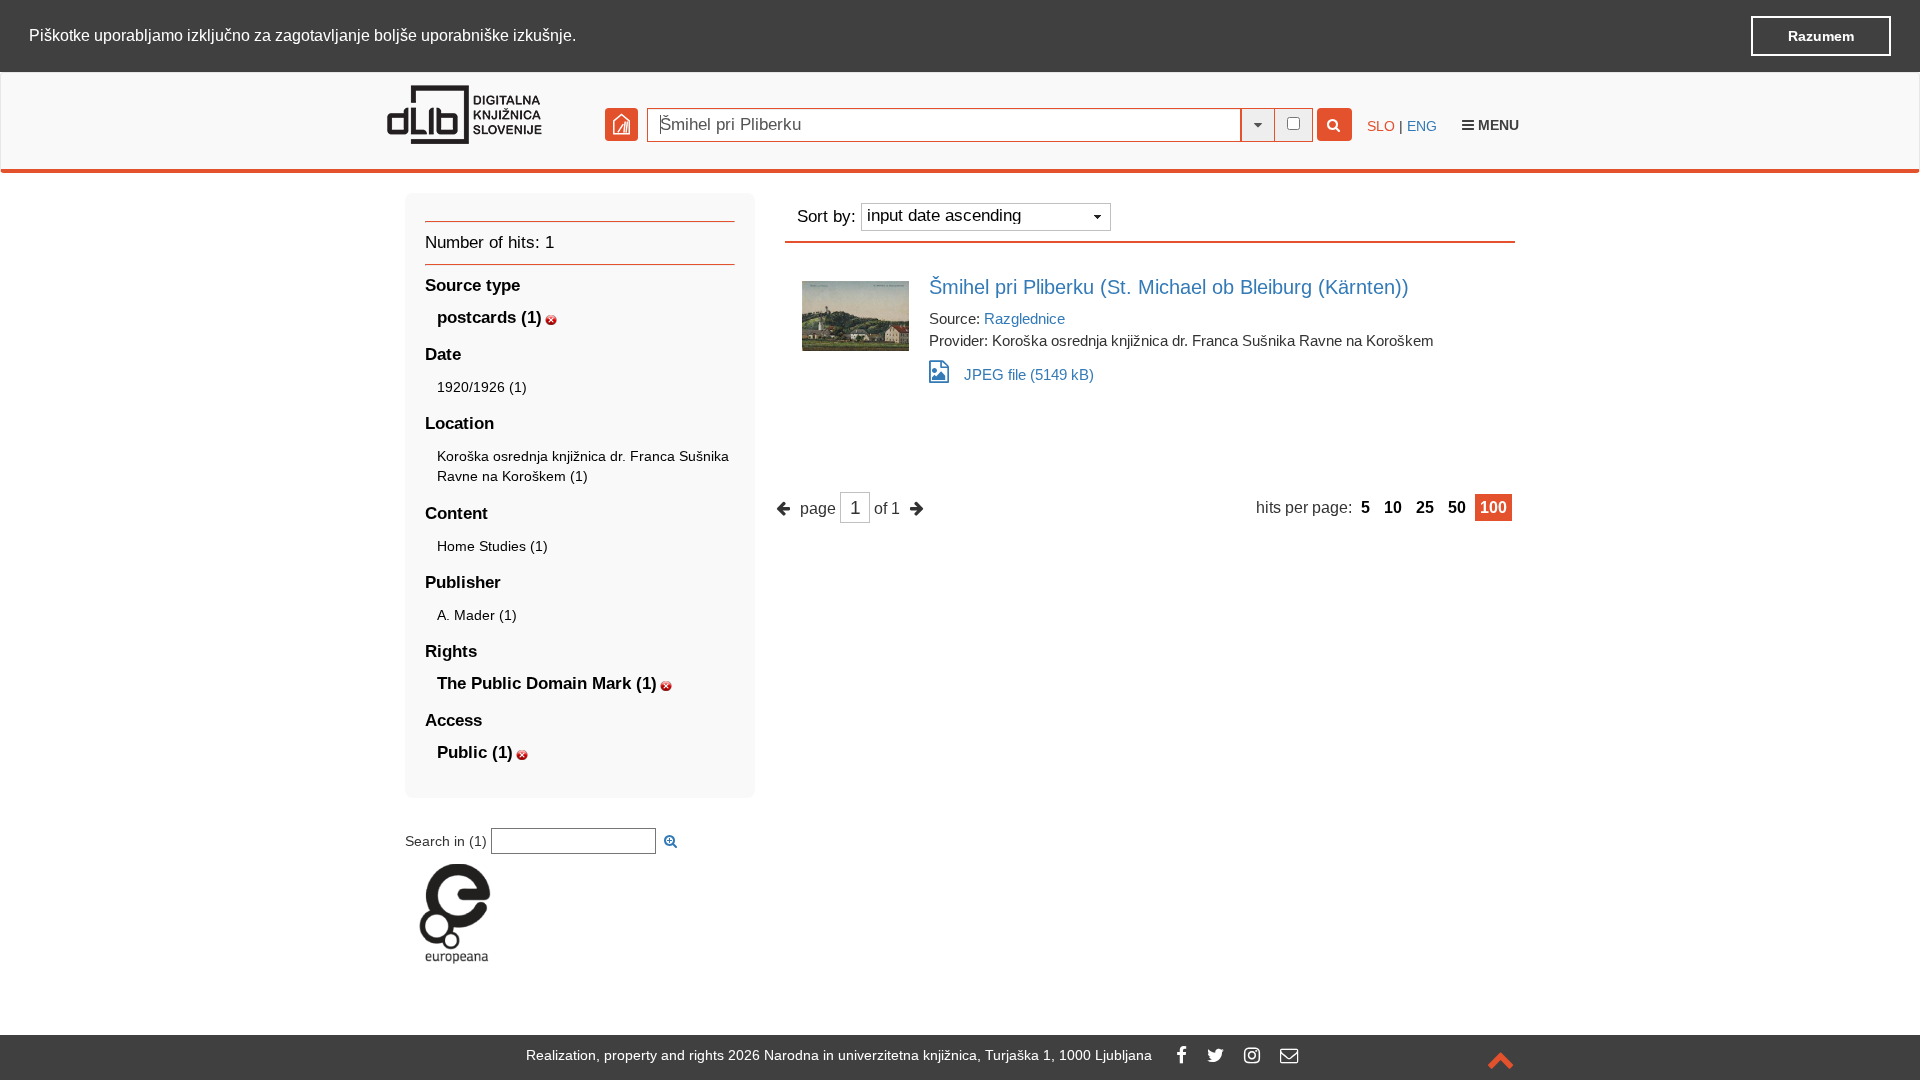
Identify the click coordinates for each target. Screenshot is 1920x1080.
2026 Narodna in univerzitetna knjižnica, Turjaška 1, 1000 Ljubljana (940, 1055)
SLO (1381, 126)
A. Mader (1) (477, 615)
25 (1425, 507)
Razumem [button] (1821, 36)
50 (1457, 507)
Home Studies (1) (492, 546)
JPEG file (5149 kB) (1029, 374)
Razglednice (1024, 318)
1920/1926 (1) (482, 387)
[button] (583, 37)
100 (1493, 507)
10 (1393, 507)
